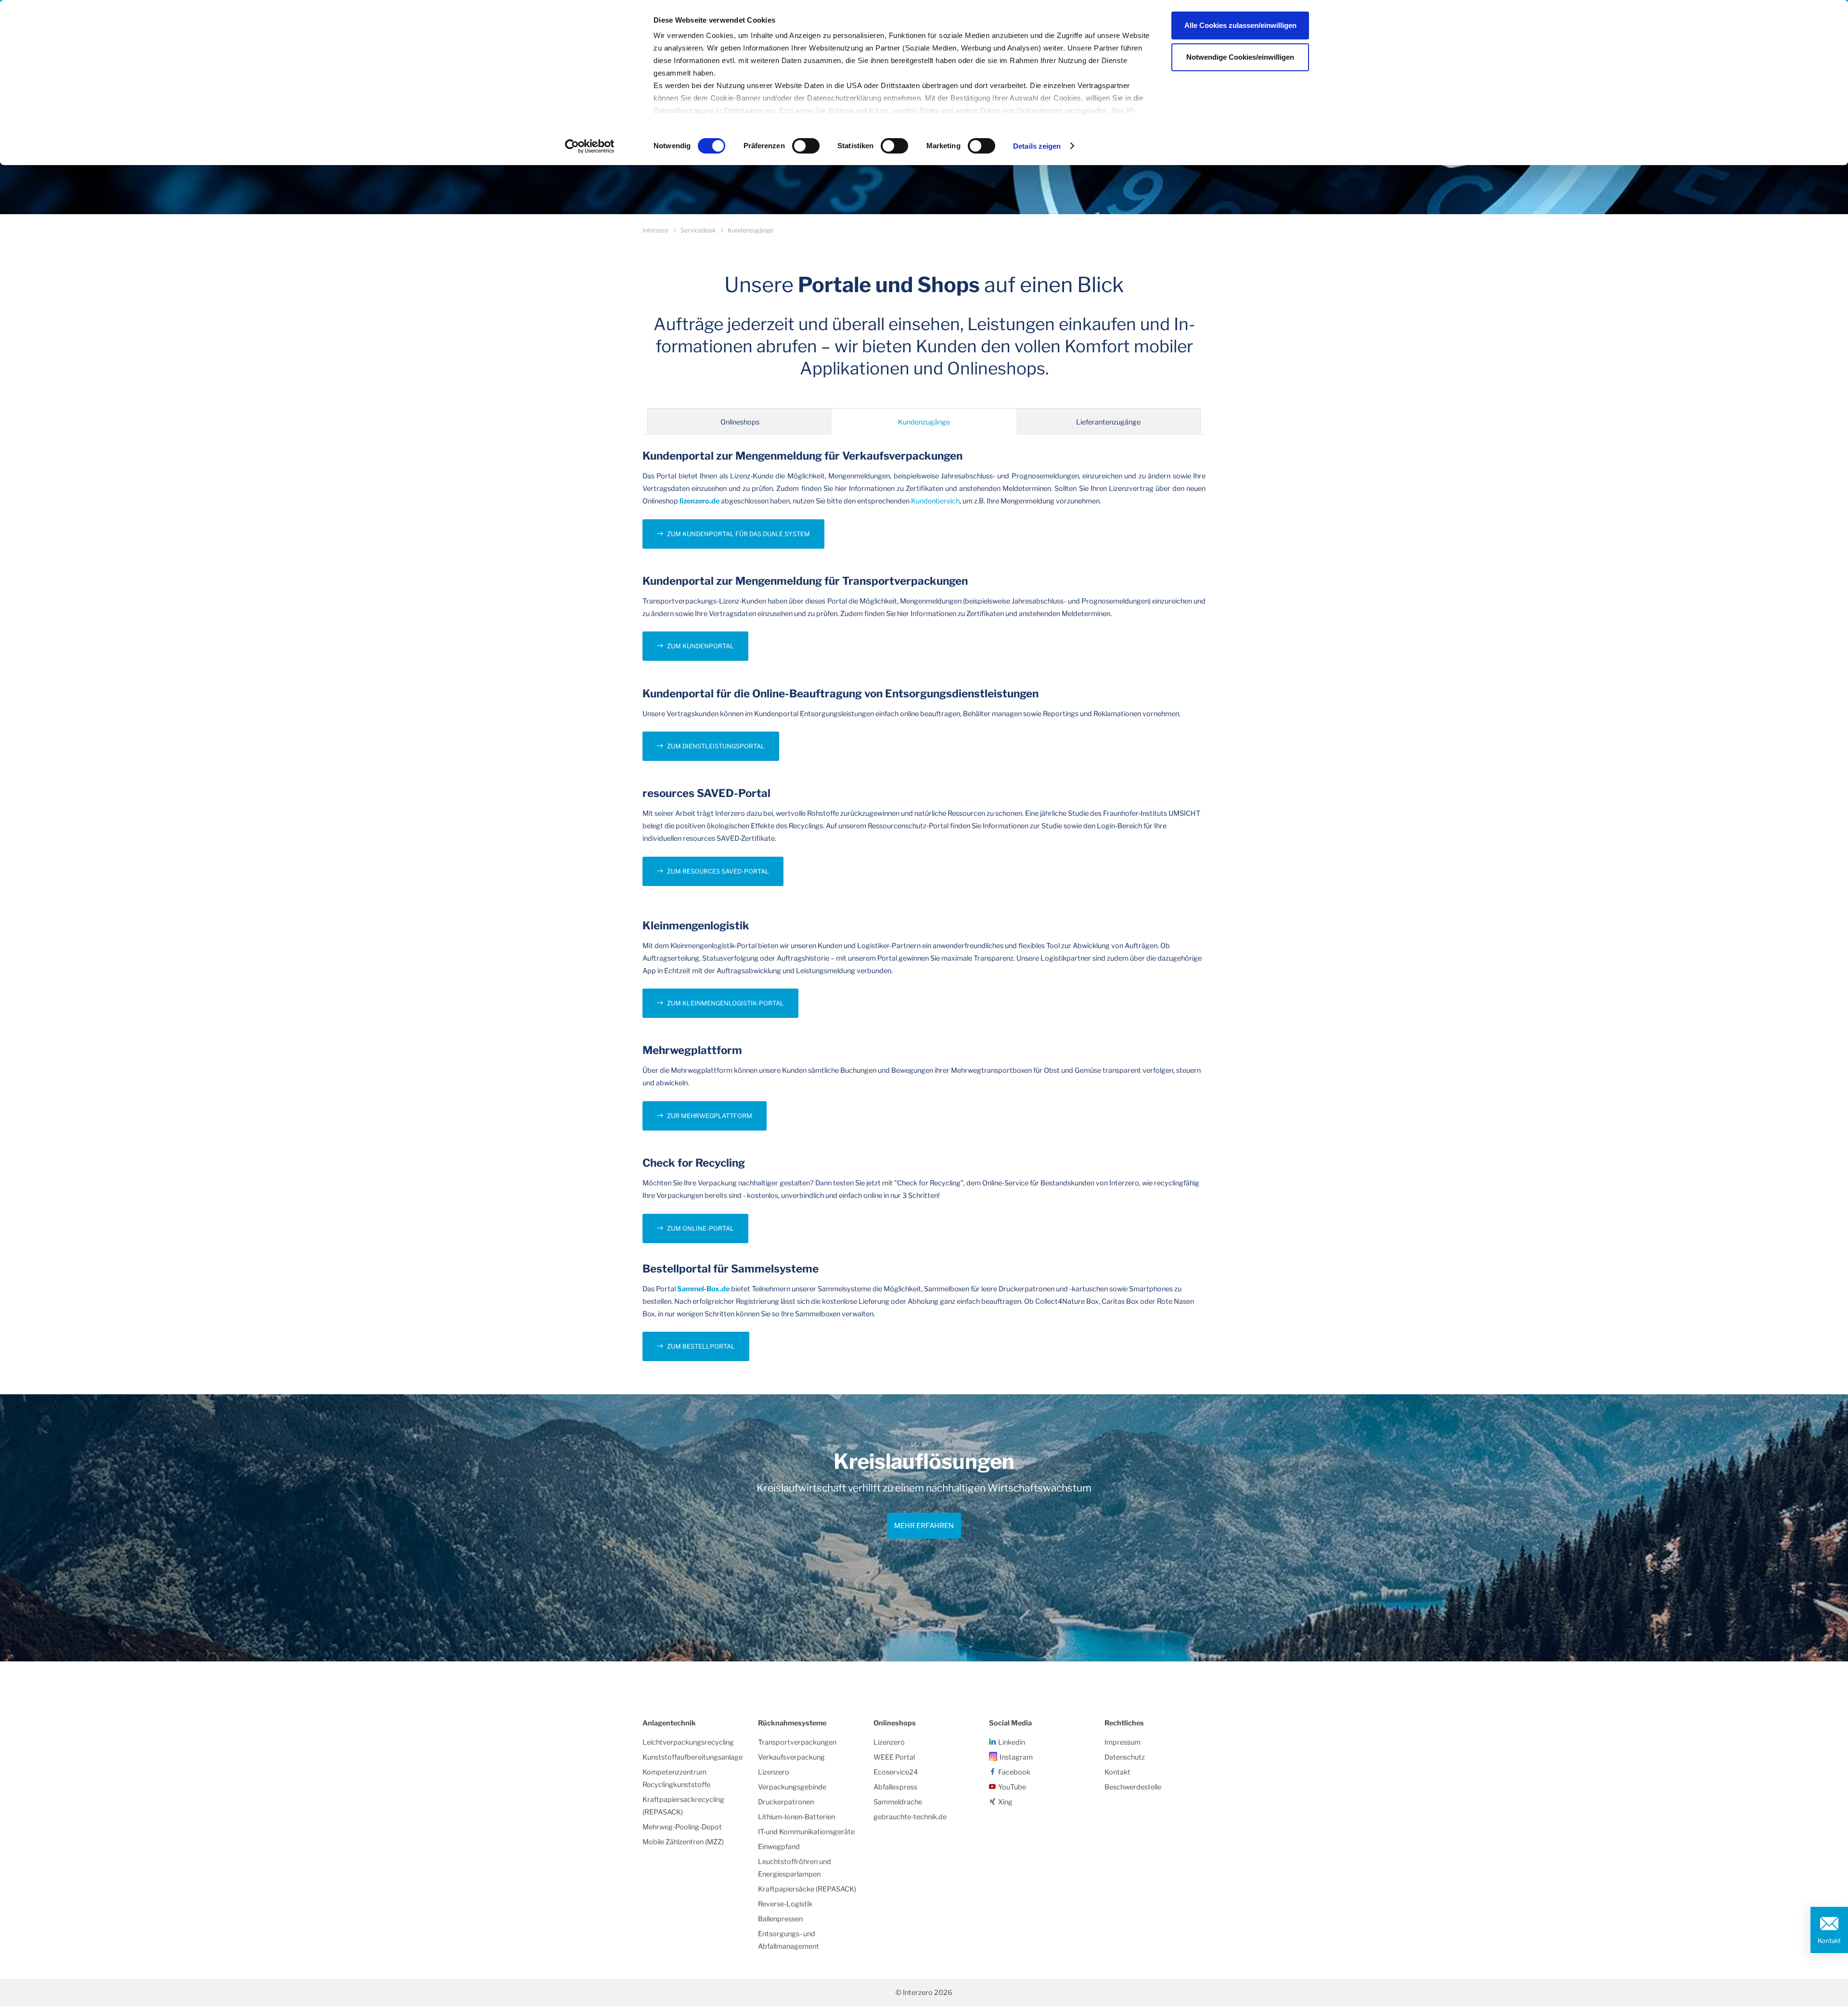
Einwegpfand (779, 1847)
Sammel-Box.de (703, 1289)
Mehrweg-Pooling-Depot (682, 1827)
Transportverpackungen (797, 1742)
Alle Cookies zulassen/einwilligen (1240, 25)
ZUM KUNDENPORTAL (700, 646)
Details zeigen (1037, 146)
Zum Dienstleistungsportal (716, 746)
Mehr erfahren (924, 1526)
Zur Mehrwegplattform (710, 1116)
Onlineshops (740, 422)
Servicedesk (698, 230)
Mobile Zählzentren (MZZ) (683, 1842)
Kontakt (1829, 1941)
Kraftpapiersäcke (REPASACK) (807, 1889)
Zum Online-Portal (700, 1228)
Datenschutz (1125, 1757)
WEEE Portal (894, 1757)
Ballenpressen (780, 1919)
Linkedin (1012, 1742)
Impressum (1123, 1742)
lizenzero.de (699, 501)
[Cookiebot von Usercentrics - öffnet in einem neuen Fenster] (590, 146)
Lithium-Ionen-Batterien (796, 1817)
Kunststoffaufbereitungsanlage (693, 1757)
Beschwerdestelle (1133, 1787)
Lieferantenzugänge (1108, 422)
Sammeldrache (898, 1802)
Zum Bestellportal (701, 1346)
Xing (1005, 1802)
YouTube (1012, 1787)
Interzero (655, 230)
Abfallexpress (895, 1787)
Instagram (1016, 1757)
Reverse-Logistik (785, 1904)
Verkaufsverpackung (791, 1757)
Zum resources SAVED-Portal (718, 871)
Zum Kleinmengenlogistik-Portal (725, 1003)
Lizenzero (774, 1772)
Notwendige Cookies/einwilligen (1240, 57)
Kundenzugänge (924, 422)
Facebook (1014, 1772)
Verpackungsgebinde (792, 1787)
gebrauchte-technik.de (910, 1817)
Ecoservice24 (896, 1772)
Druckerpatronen (786, 1802)
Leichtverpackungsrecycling (688, 1742)
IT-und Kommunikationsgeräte (806, 1832)
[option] (924, 1528)
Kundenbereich (935, 501)
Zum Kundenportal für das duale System (738, 534)
